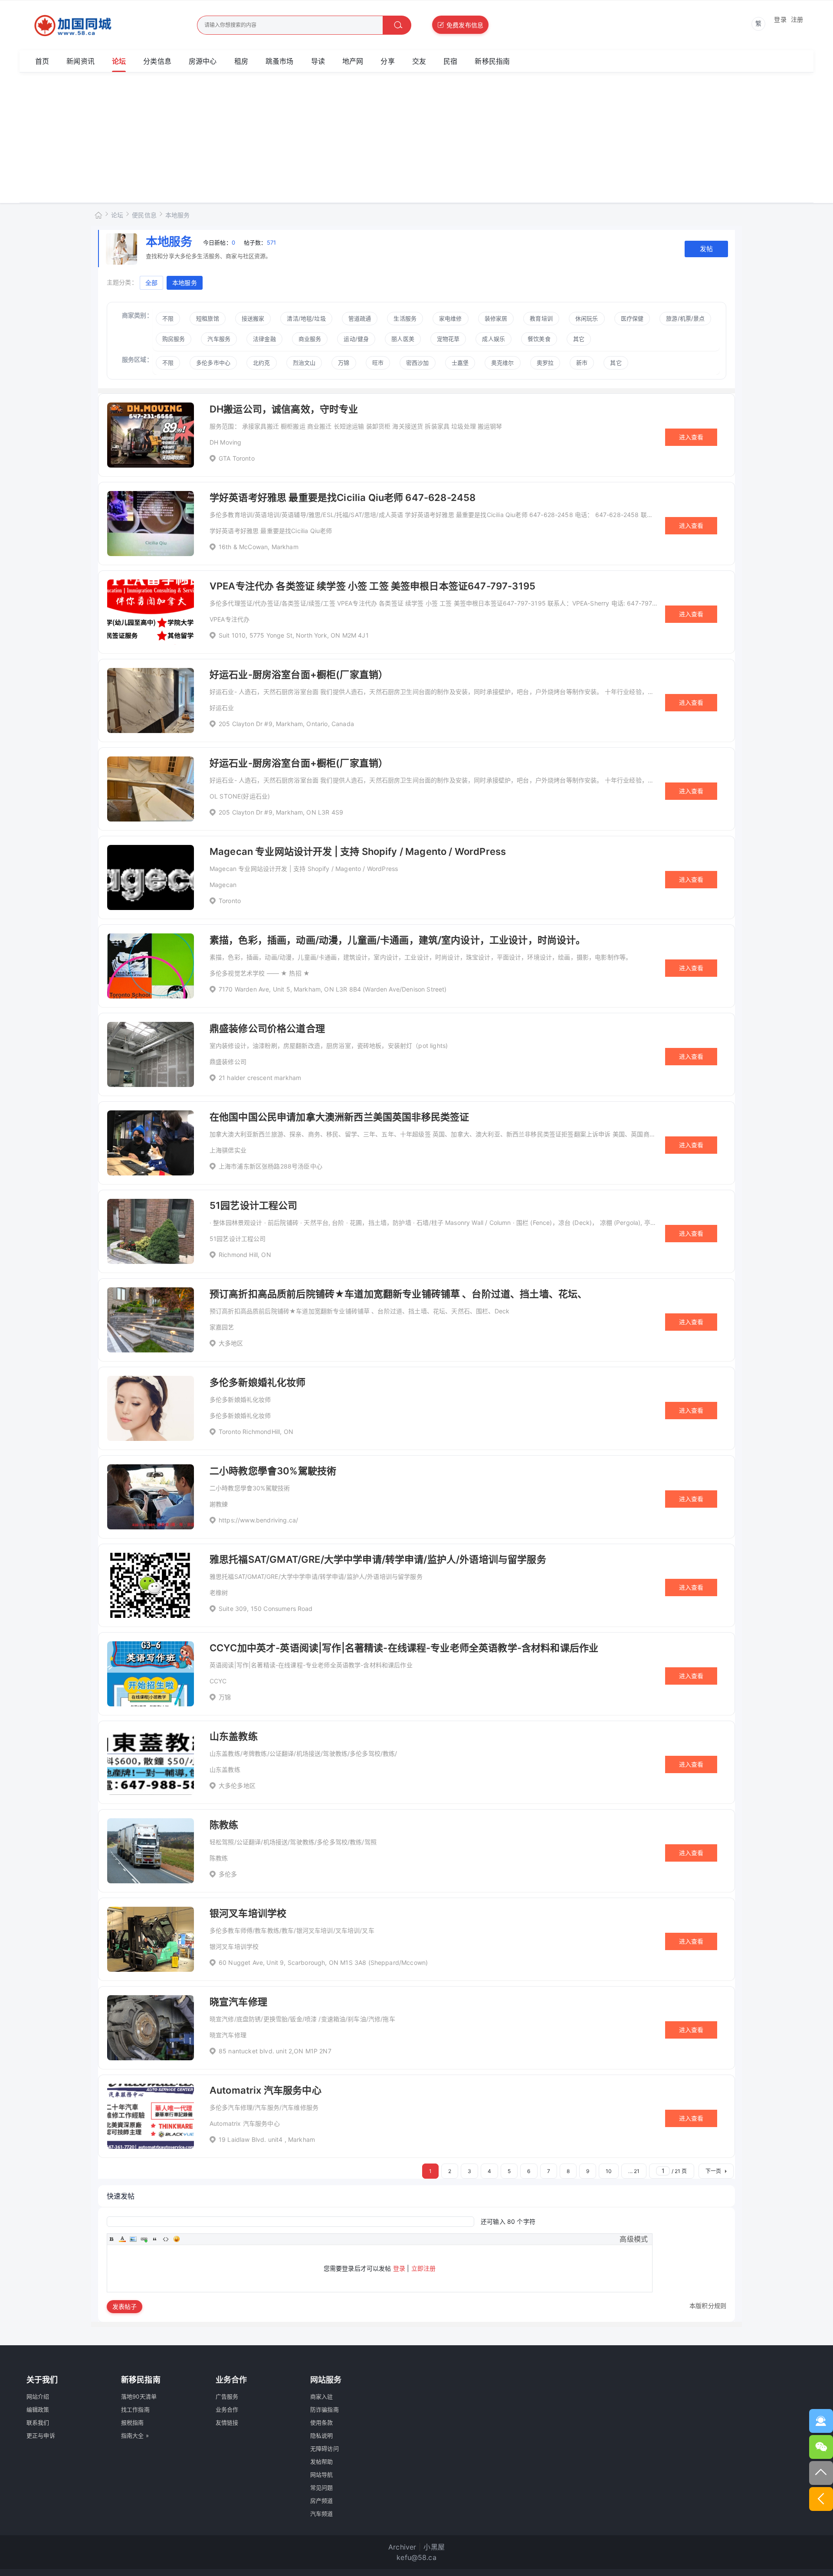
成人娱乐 (494, 339)
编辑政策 (38, 2409)
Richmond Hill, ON (245, 1255)
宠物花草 (448, 339)
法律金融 (264, 339)
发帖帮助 (322, 2461)
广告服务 (227, 2396)
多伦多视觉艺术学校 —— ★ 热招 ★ (260, 973)
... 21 (634, 2171)
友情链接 (227, 2422)
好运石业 (222, 708)
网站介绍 (38, 2396)
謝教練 (219, 1504)
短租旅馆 (208, 318)
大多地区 (231, 1343)
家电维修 (451, 318)
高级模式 (634, 2239)
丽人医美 (403, 339)
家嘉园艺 (222, 1327)
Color (122, 2239)
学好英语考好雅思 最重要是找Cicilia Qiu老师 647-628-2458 (343, 498)
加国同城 (98, 214)
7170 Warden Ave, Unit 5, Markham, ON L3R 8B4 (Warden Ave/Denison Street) (333, 989)
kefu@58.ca (416, 2557)
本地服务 (178, 215)
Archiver (402, 2547)
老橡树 (219, 1592)
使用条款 (322, 2422)
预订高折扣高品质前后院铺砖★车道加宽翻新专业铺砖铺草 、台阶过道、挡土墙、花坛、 (398, 1294)
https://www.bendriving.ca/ (258, 1520)
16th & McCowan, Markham (259, 547)
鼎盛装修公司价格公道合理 (267, 1028)
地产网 (353, 61)
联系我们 (38, 2422)
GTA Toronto (237, 458)
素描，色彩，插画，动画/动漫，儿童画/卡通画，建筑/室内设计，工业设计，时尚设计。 (398, 940)
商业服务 (310, 339)
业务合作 (227, 2409)
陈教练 (224, 1825)
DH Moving (225, 442)
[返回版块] (821, 2499)
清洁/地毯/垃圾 (306, 318)
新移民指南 (492, 61)
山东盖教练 (234, 1736)
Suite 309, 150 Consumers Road (266, 1609)
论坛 (119, 61)
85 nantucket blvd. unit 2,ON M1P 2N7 (275, 2051)
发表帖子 (125, 2306)
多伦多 (228, 1874)
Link (144, 2239)
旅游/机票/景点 (685, 318)
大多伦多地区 (237, 1786)
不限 (168, 318)
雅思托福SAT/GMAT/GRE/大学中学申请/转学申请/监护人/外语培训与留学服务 (378, 1559)
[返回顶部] (821, 2473)
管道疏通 (360, 318)
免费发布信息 (465, 25)
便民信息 (144, 215)
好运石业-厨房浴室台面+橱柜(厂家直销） (299, 674)
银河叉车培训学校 (248, 1913)
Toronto (230, 901)
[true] (397, 25)
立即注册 (424, 2268)
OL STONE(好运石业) (240, 796)
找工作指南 (135, 2409)
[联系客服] (821, 2421)
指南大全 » (135, 2435)
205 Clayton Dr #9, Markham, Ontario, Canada (286, 724)
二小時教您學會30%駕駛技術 (273, 1471)
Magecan (223, 885)
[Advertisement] (416, 137)
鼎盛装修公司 (228, 1062)
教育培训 (541, 318)
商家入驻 (322, 2396)
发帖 (706, 249)
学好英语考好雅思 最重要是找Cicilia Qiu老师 (271, 531)
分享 (387, 61)
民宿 (450, 61)
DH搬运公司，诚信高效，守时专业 (284, 409)
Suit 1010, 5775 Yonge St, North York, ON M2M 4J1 (294, 635)
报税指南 (133, 2422)
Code (166, 2239)
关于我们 (42, 2380)
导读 (318, 61)
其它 (579, 339)
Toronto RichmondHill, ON (256, 1432)
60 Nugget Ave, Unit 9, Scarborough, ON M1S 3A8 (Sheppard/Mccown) (323, 1962)
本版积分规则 (708, 2306)
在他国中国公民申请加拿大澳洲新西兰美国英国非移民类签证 (339, 1117)
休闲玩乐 (587, 318)
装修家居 (496, 318)
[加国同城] (97, 26)
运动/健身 (356, 339)
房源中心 (203, 61)
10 (609, 2171)
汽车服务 (219, 339)
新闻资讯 (80, 61)
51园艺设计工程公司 (254, 1205)
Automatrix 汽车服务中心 (266, 2090)
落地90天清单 (139, 2396)
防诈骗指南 (325, 2409)
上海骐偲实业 (228, 1150)
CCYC (218, 1681)
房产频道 (322, 2501)
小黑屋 (434, 2547)
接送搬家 (253, 318)
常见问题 (322, 2488)
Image (133, 2239)
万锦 (225, 1697)
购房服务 (174, 339)
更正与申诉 (41, 2435)
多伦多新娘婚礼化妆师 (258, 1382)
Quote (155, 2239)
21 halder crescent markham (260, 1078)
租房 (241, 61)
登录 (780, 19)
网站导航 (322, 2475)
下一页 (713, 2171)
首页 (42, 61)
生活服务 (405, 318)
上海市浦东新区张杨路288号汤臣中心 (271, 1166)
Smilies (177, 2239)
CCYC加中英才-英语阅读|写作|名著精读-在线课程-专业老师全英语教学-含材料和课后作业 (404, 1648)
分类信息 (157, 61)
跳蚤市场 (280, 61)
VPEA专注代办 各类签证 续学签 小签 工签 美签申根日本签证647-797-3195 (372, 586)
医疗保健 (632, 318)
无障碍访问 (325, 2448)
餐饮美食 (539, 339)
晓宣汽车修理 (238, 2002)
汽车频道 (322, 2514)
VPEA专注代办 (230, 619)
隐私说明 (322, 2435)
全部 (151, 283)
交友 (419, 61)
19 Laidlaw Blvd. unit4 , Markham (267, 2139)
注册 (797, 19)
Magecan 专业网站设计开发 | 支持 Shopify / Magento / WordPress (358, 851)
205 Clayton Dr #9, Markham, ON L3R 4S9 (281, 812)
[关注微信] (821, 2447)
